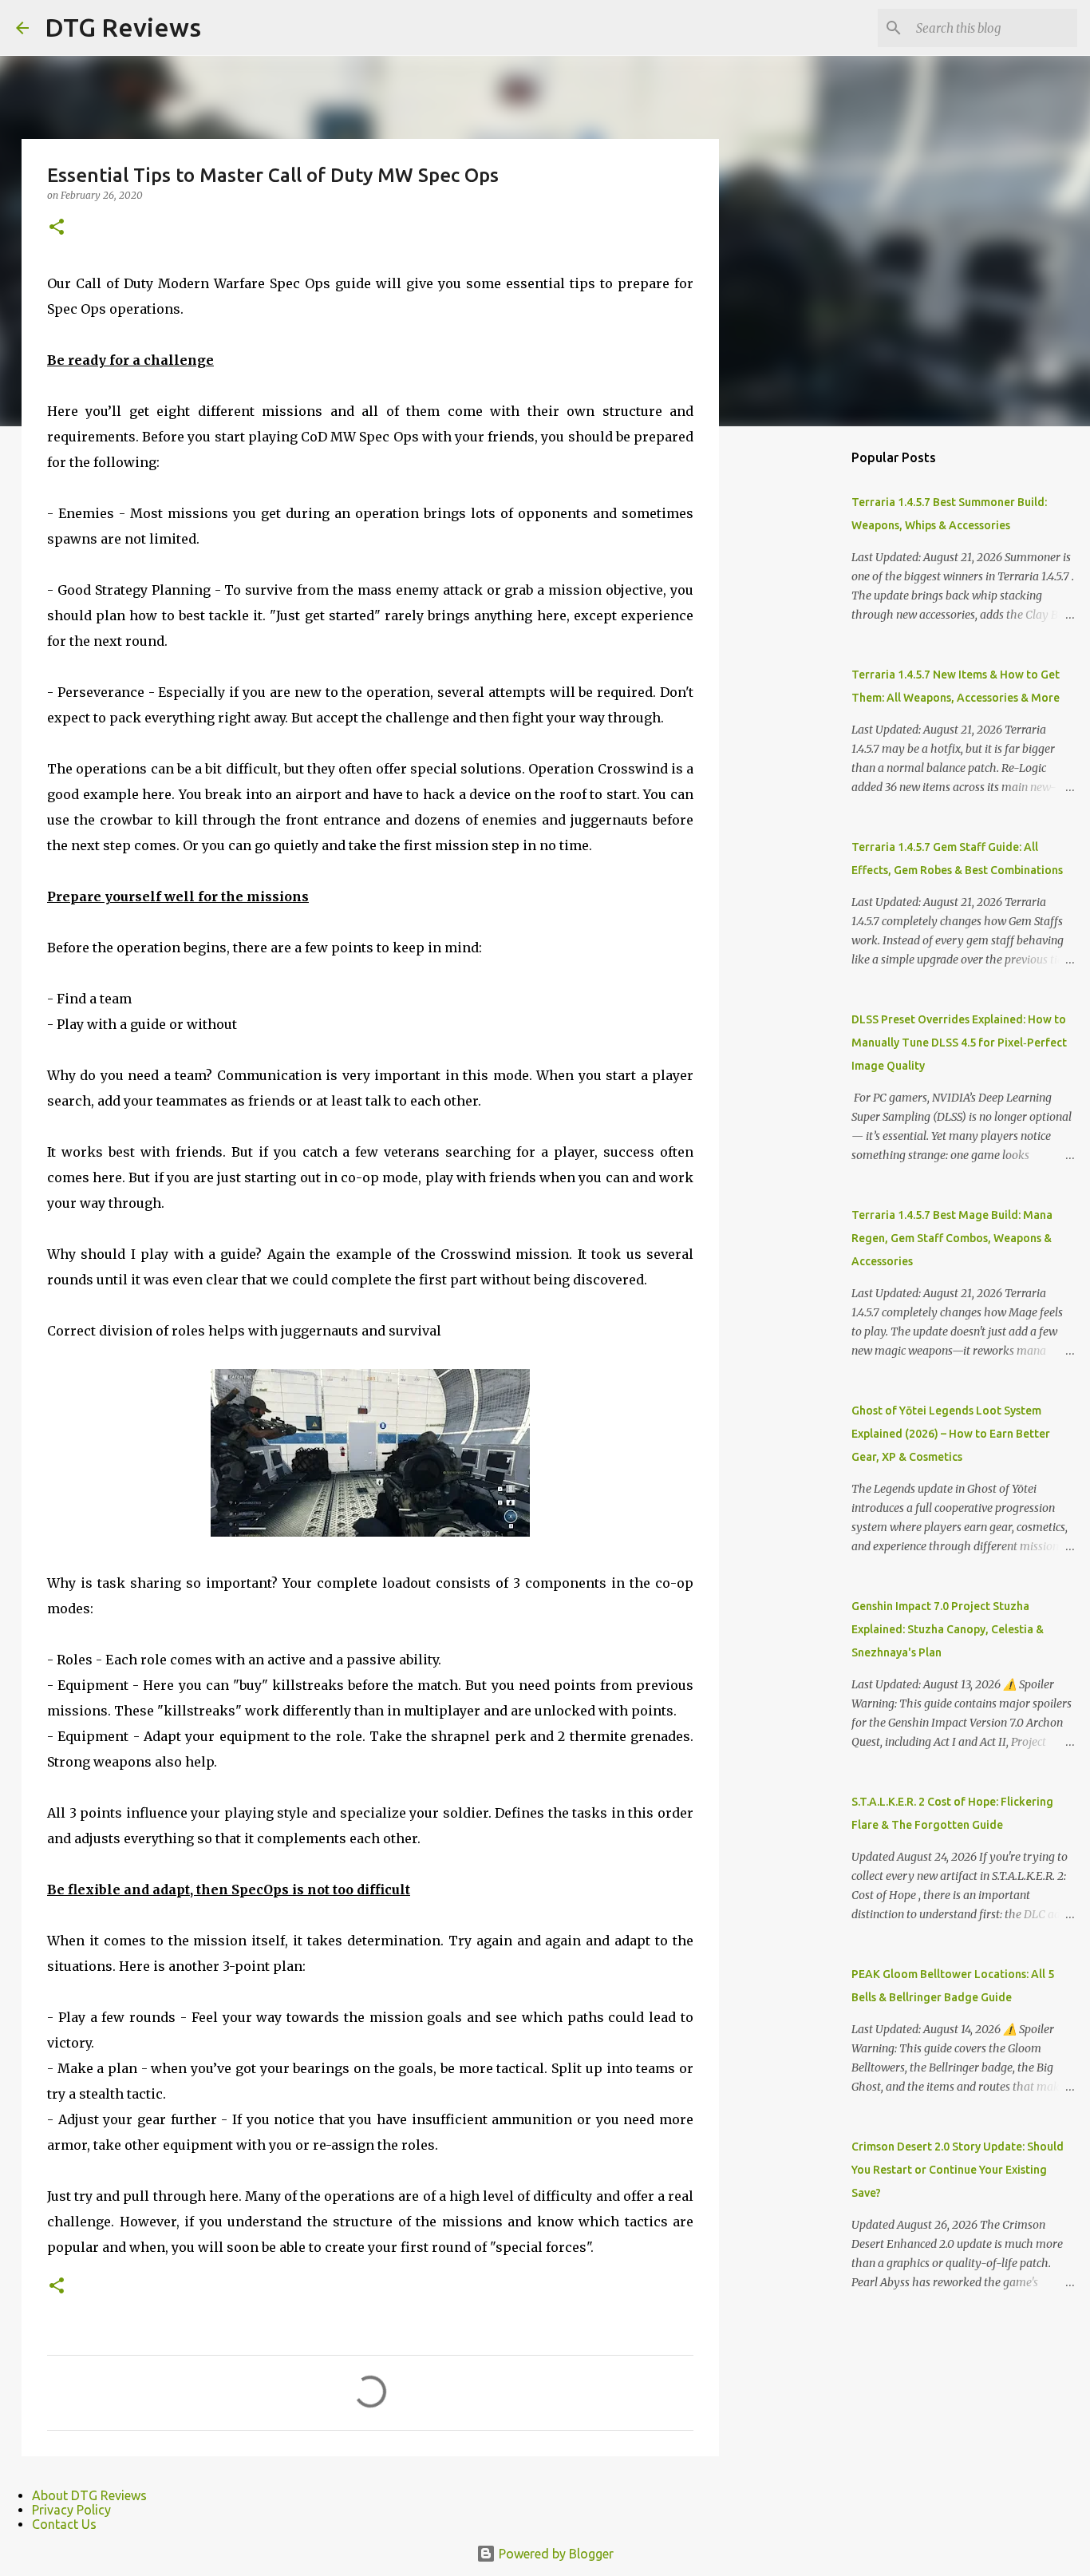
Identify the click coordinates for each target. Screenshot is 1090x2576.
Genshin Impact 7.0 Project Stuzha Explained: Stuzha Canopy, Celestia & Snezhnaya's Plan (948, 1629)
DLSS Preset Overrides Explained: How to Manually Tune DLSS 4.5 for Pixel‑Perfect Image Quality (959, 1043)
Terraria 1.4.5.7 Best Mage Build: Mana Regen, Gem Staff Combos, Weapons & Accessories (952, 1238)
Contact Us (64, 2524)
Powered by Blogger (555, 2554)
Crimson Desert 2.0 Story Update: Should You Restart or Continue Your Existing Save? (958, 2170)
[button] (57, 228)
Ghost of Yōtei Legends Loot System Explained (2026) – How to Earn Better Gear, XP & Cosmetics (951, 1434)
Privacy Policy (71, 2510)
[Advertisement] (800, 690)
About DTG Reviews (89, 2495)
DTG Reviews (123, 27)
